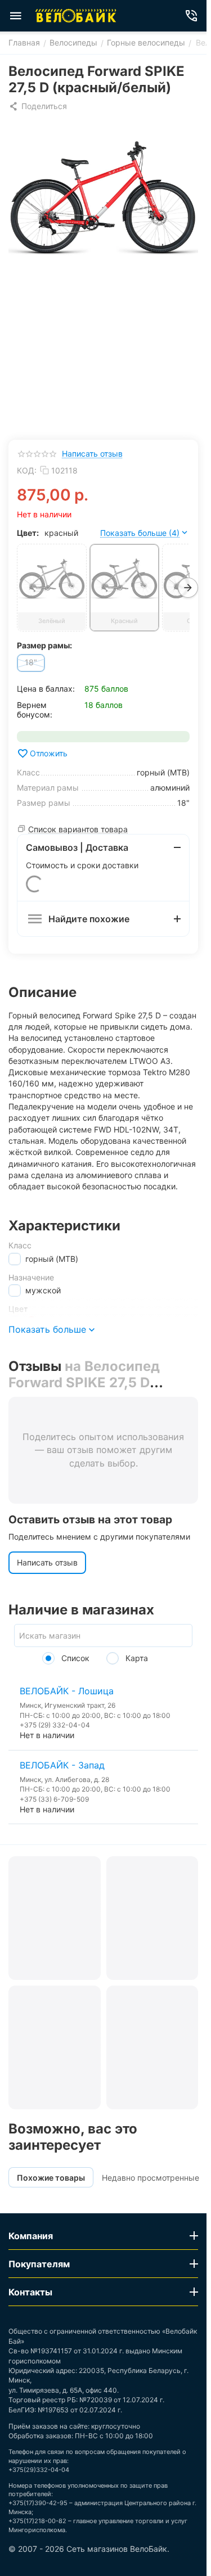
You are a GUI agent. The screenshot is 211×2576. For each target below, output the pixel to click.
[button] (38, 106)
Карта (136, 1658)
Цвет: (28, 533)
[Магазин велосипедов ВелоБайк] (76, 16)
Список (74, 1658)
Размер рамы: (44, 645)
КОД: (27, 470)
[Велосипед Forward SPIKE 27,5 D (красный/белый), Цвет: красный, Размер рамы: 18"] (103, 197)
